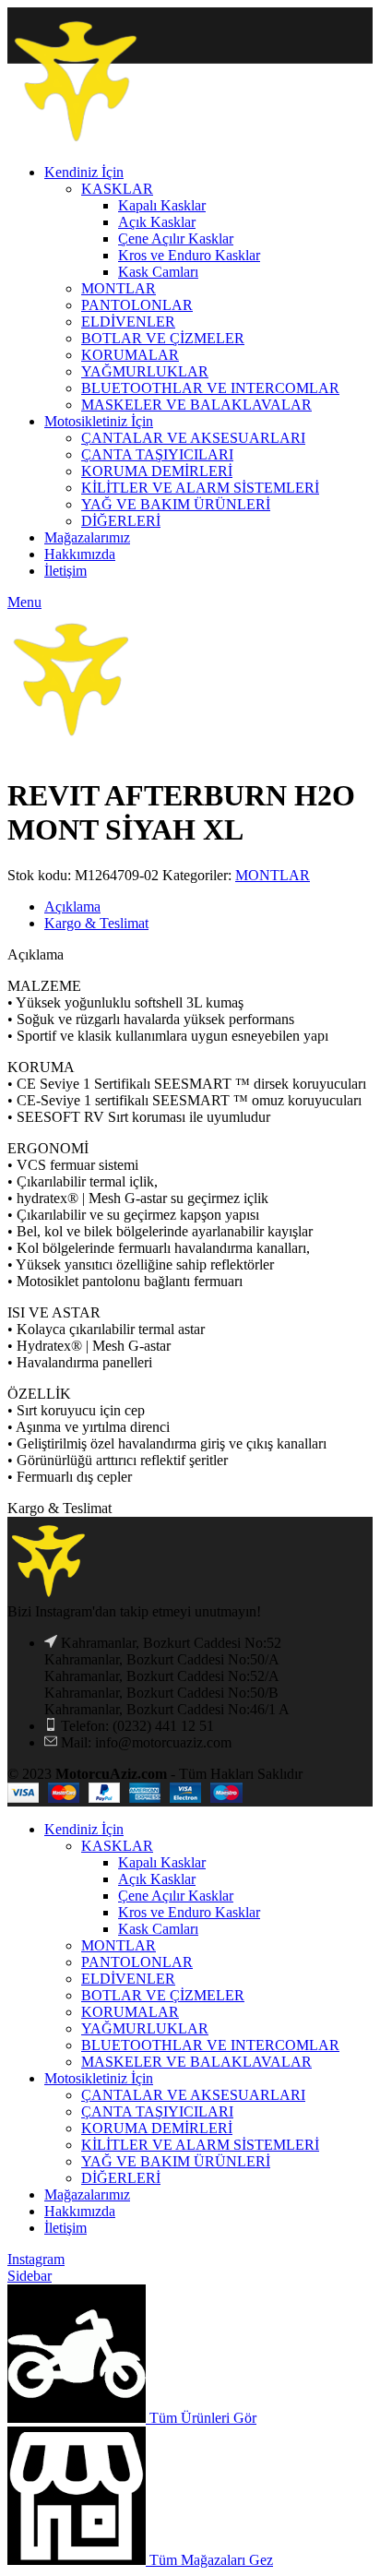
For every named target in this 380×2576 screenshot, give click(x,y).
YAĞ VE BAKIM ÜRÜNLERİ (176, 2161)
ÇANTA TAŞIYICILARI (157, 2111)
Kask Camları (158, 1929)
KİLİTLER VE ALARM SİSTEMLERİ (200, 2145)
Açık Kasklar (157, 1879)
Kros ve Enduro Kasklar (189, 1912)
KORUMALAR (130, 2012)
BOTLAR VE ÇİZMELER (163, 1995)
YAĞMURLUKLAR (145, 2028)
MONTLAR (273, 875)
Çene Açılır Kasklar (176, 1896)
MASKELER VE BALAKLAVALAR (196, 2062)
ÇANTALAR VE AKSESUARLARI (193, 2095)
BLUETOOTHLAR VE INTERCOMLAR (210, 2045)
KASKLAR (117, 1846)
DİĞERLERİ (121, 2178)
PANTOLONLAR (137, 1962)
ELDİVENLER (128, 1979)
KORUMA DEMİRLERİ (157, 2128)
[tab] (208, 907)
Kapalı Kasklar (162, 1862)
